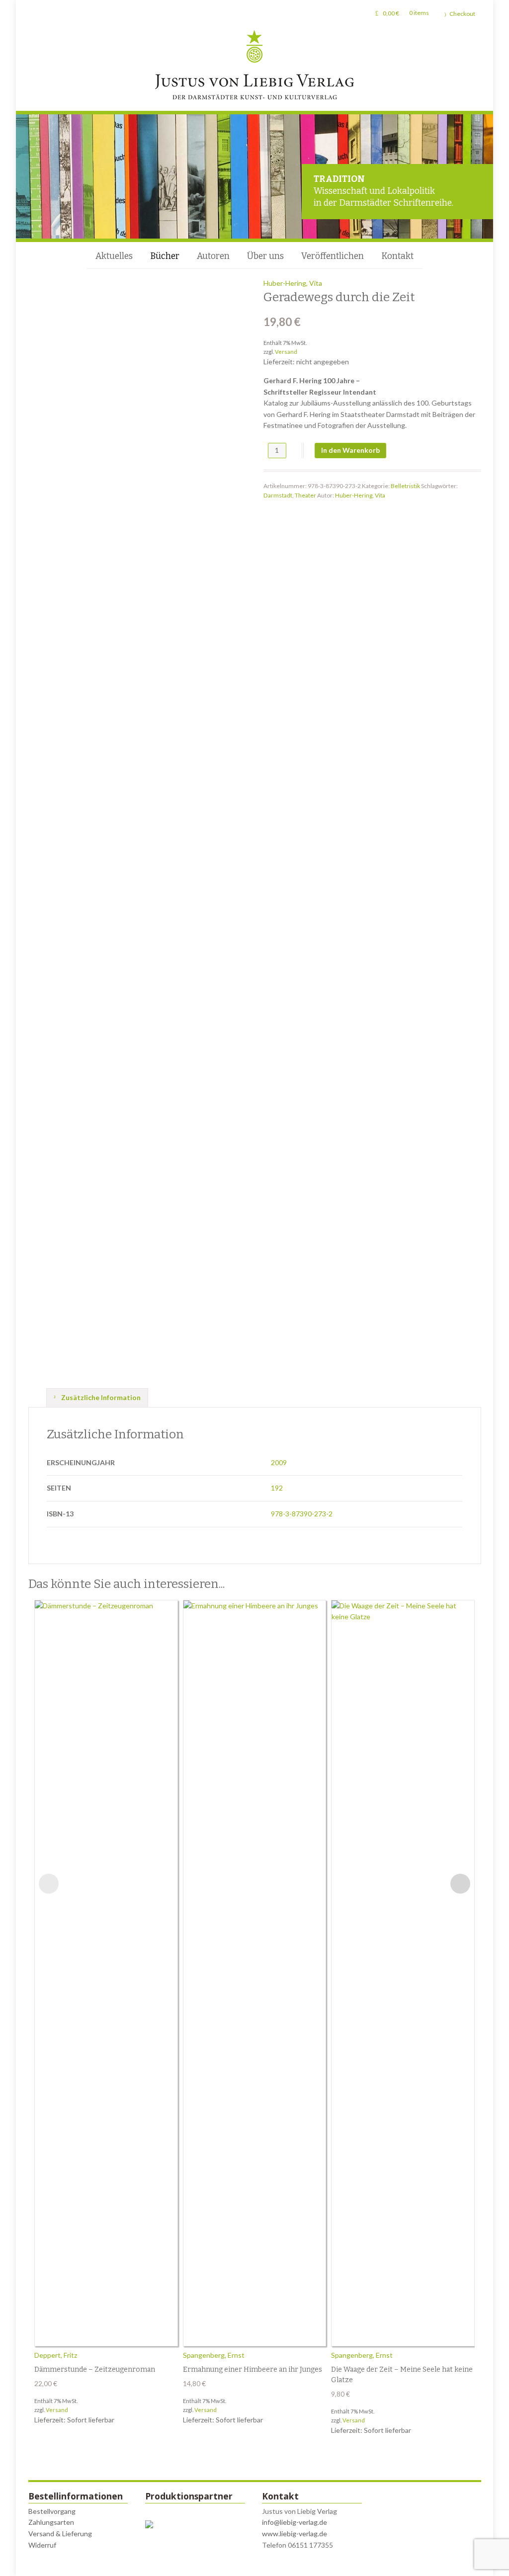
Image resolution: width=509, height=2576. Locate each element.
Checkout (462, 14)
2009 (279, 1462)
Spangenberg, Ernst (214, 2355)
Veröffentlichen (333, 256)
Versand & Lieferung (60, 2534)
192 (277, 1488)
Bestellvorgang (52, 2511)
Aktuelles (114, 256)
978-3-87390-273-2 (302, 1514)
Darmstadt (278, 495)
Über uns (265, 256)
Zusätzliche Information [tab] (100, 1397)
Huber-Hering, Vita (293, 283)
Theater (305, 495)
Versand (286, 352)
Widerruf (42, 2545)
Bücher (165, 256)
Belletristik (405, 486)
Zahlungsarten (51, 2522)
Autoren (213, 256)
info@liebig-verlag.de (295, 2522)
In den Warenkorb (350, 450)
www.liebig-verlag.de (295, 2534)
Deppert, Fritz (56, 2355)
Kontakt (397, 256)
